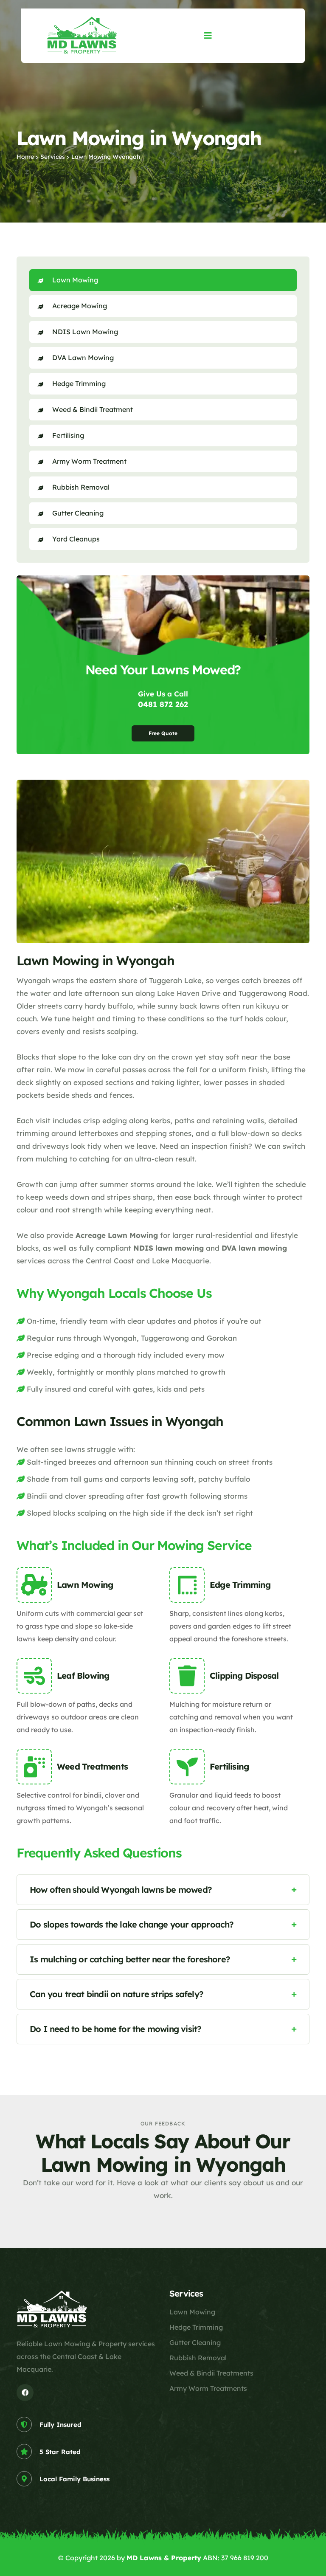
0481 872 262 (163, 704)
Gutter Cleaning (78, 513)
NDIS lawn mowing (169, 1248)
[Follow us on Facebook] (25, 2393)
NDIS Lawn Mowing (85, 332)
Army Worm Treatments (208, 2388)
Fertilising (68, 435)
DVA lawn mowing (254, 1248)
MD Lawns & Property (164, 2558)
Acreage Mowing (80, 306)
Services (53, 157)
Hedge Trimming (79, 383)
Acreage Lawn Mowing (117, 1235)
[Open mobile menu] (208, 35)
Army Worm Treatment (89, 461)
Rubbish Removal (81, 487)
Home (25, 157)
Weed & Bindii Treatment (93, 409)
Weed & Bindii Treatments (211, 2373)
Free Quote (163, 733)
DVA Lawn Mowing (83, 358)
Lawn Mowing (75, 280)
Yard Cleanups (76, 539)
